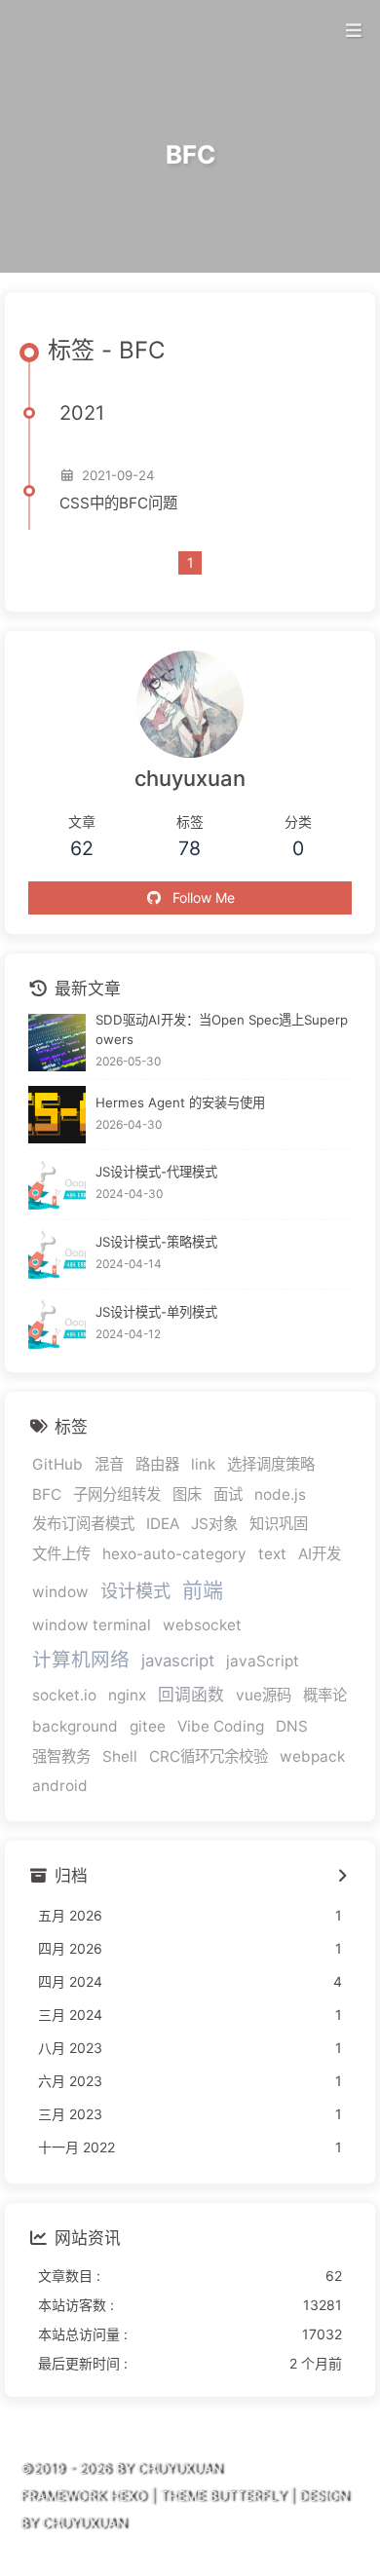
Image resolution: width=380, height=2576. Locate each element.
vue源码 (264, 1695)
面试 (228, 1494)
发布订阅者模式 (83, 1524)
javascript (178, 1661)
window (60, 1592)
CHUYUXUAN (84, 2523)
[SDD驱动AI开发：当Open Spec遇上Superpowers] (57, 1043)
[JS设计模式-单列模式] (57, 1324)
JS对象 (214, 1524)
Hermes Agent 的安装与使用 (180, 1102)
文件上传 (61, 1554)
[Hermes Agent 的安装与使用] (57, 1115)
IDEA (163, 1524)
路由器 (157, 1464)
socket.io (64, 1695)
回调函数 (191, 1695)
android (60, 1786)
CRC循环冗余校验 (209, 1756)
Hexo (128, 2496)
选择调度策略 (271, 1464)
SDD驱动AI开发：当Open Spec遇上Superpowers (222, 1029)
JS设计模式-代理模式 (156, 1172)
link (203, 1464)
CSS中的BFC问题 (118, 503)
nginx (127, 1695)
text (272, 1554)
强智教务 (61, 1756)
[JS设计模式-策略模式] (57, 1255)
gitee (148, 1726)
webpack (312, 1756)
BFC (47, 1494)
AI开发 (320, 1554)
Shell (120, 1756)
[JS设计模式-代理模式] (57, 1185)
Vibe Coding (221, 1726)
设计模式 (135, 1590)
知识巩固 (279, 1524)
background (75, 1726)
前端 (203, 1590)
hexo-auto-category (174, 1554)
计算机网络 (81, 1660)
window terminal (92, 1625)
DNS (292, 1726)
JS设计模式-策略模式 (156, 1242)
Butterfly (247, 2496)
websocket (202, 1625)
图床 (187, 1494)
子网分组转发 (117, 1494)
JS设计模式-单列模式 (156, 1312)
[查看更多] (342, 1877)
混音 (109, 1464)
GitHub (57, 1464)
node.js (280, 1494)
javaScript (263, 1661)
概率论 (325, 1695)
